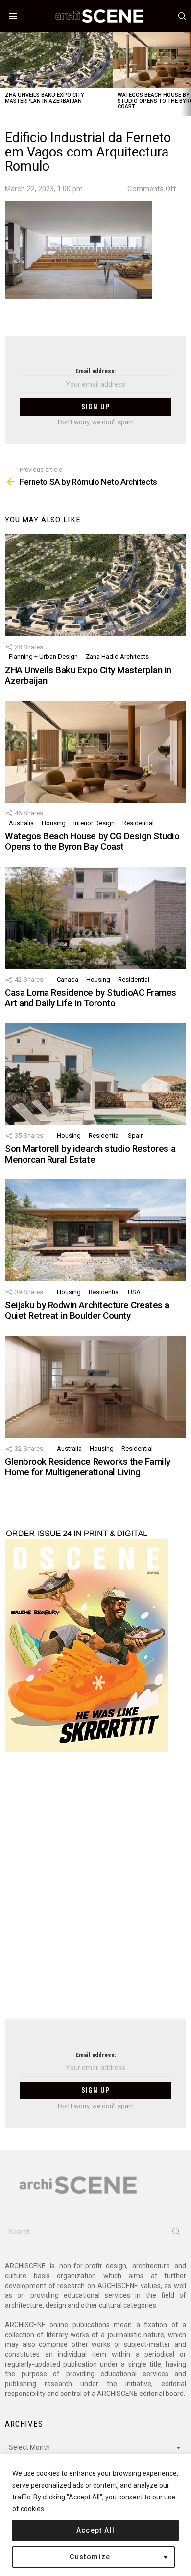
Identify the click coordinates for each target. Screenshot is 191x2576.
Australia (21, 823)
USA (134, 1292)
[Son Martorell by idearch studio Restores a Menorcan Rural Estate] (95, 1074)
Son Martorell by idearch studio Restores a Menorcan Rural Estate (90, 1154)
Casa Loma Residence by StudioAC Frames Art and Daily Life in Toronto (91, 998)
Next (186, 74)
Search (176, 2234)
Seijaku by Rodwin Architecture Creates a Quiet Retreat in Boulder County (87, 1310)
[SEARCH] (182, 16)
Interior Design (94, 823)
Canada (68, 979)
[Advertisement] (95, 1892)
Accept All (96, 2530)
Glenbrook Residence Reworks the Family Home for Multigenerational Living (88, 1467)
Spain (136, 1135)
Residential (138, 823)
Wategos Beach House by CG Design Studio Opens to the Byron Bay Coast (92, 841)
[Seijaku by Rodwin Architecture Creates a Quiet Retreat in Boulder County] (95, 1230)
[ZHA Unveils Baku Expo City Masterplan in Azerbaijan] (56, 60)
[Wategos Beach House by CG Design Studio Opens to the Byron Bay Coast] (95, 752)
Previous (5, 74)
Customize (90, 2557)
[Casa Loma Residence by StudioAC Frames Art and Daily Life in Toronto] (95, 918)
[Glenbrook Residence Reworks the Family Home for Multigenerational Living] (95, 1387)
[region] (95, 2515)
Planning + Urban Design (43, 657)
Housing (54, 823)
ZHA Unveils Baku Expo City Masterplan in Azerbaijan (45, 98)
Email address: (96, 371)
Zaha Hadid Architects (117, 657)
